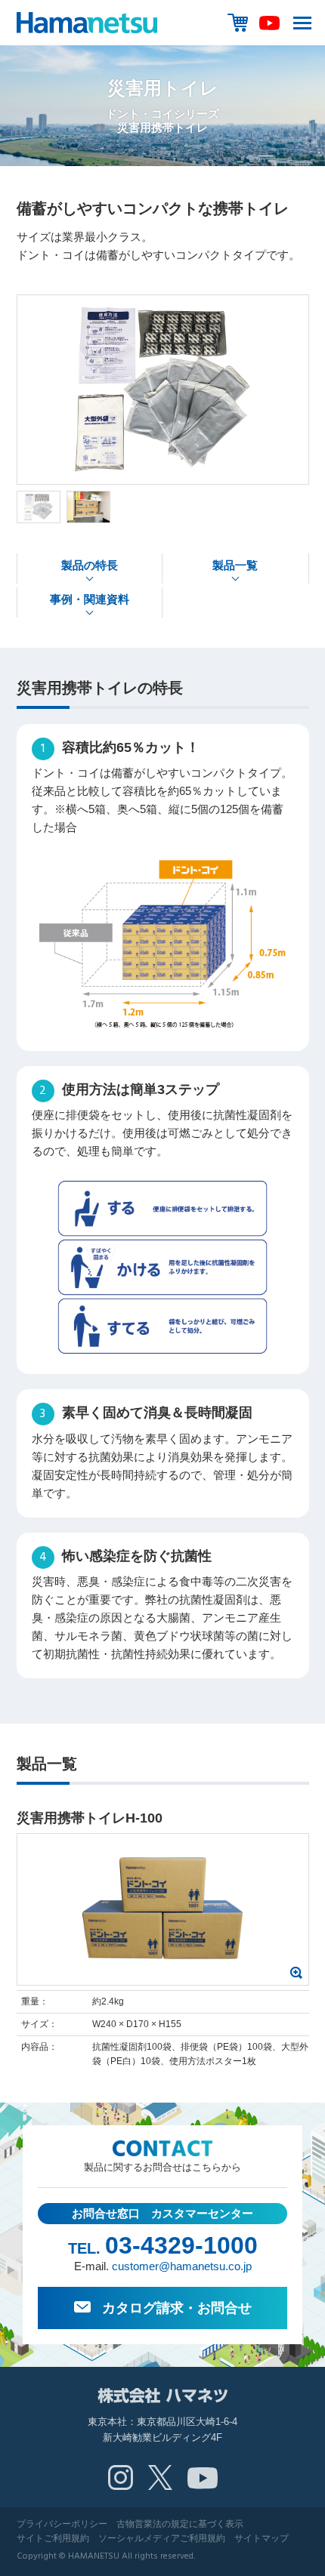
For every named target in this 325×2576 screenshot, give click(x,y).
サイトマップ (262, 2538)
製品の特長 (90, 565)
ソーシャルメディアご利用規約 (162, 2538)
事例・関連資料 (90, 599)
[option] (163, 390)
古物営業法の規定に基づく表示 (180, 2524)
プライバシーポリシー (62, 2524)
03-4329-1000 (181, 2245)
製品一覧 (235, 565)
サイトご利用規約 (53, 2538)
